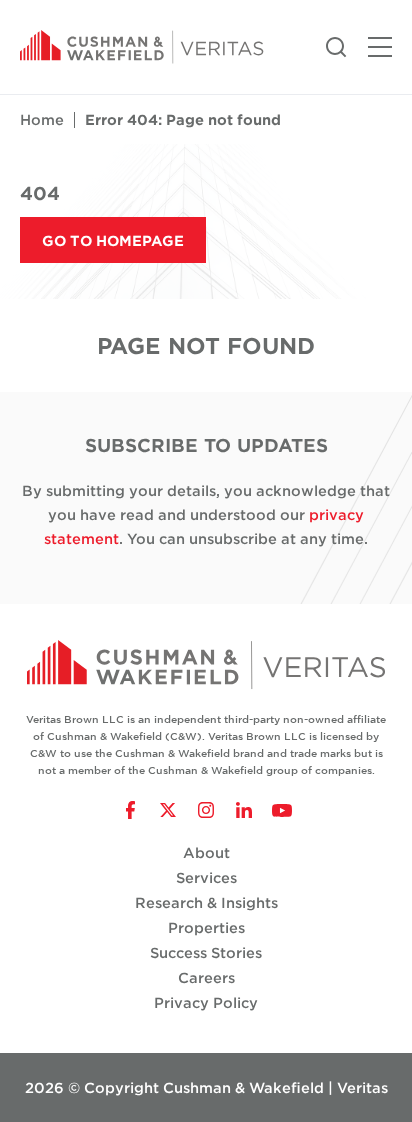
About (206, 852)
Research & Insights (206, 902)
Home (42, 119)
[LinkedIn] (244, 810)
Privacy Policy (206, 1002)
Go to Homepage (113, 240)
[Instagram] (206, 810)
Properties (206, 927)
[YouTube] (282, 810)
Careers (206, 977)
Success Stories (206, 952)
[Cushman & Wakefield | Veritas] (142, 47)
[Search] (336, 45)
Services (206, 877)
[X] (168, 810)
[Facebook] (130, 810)
